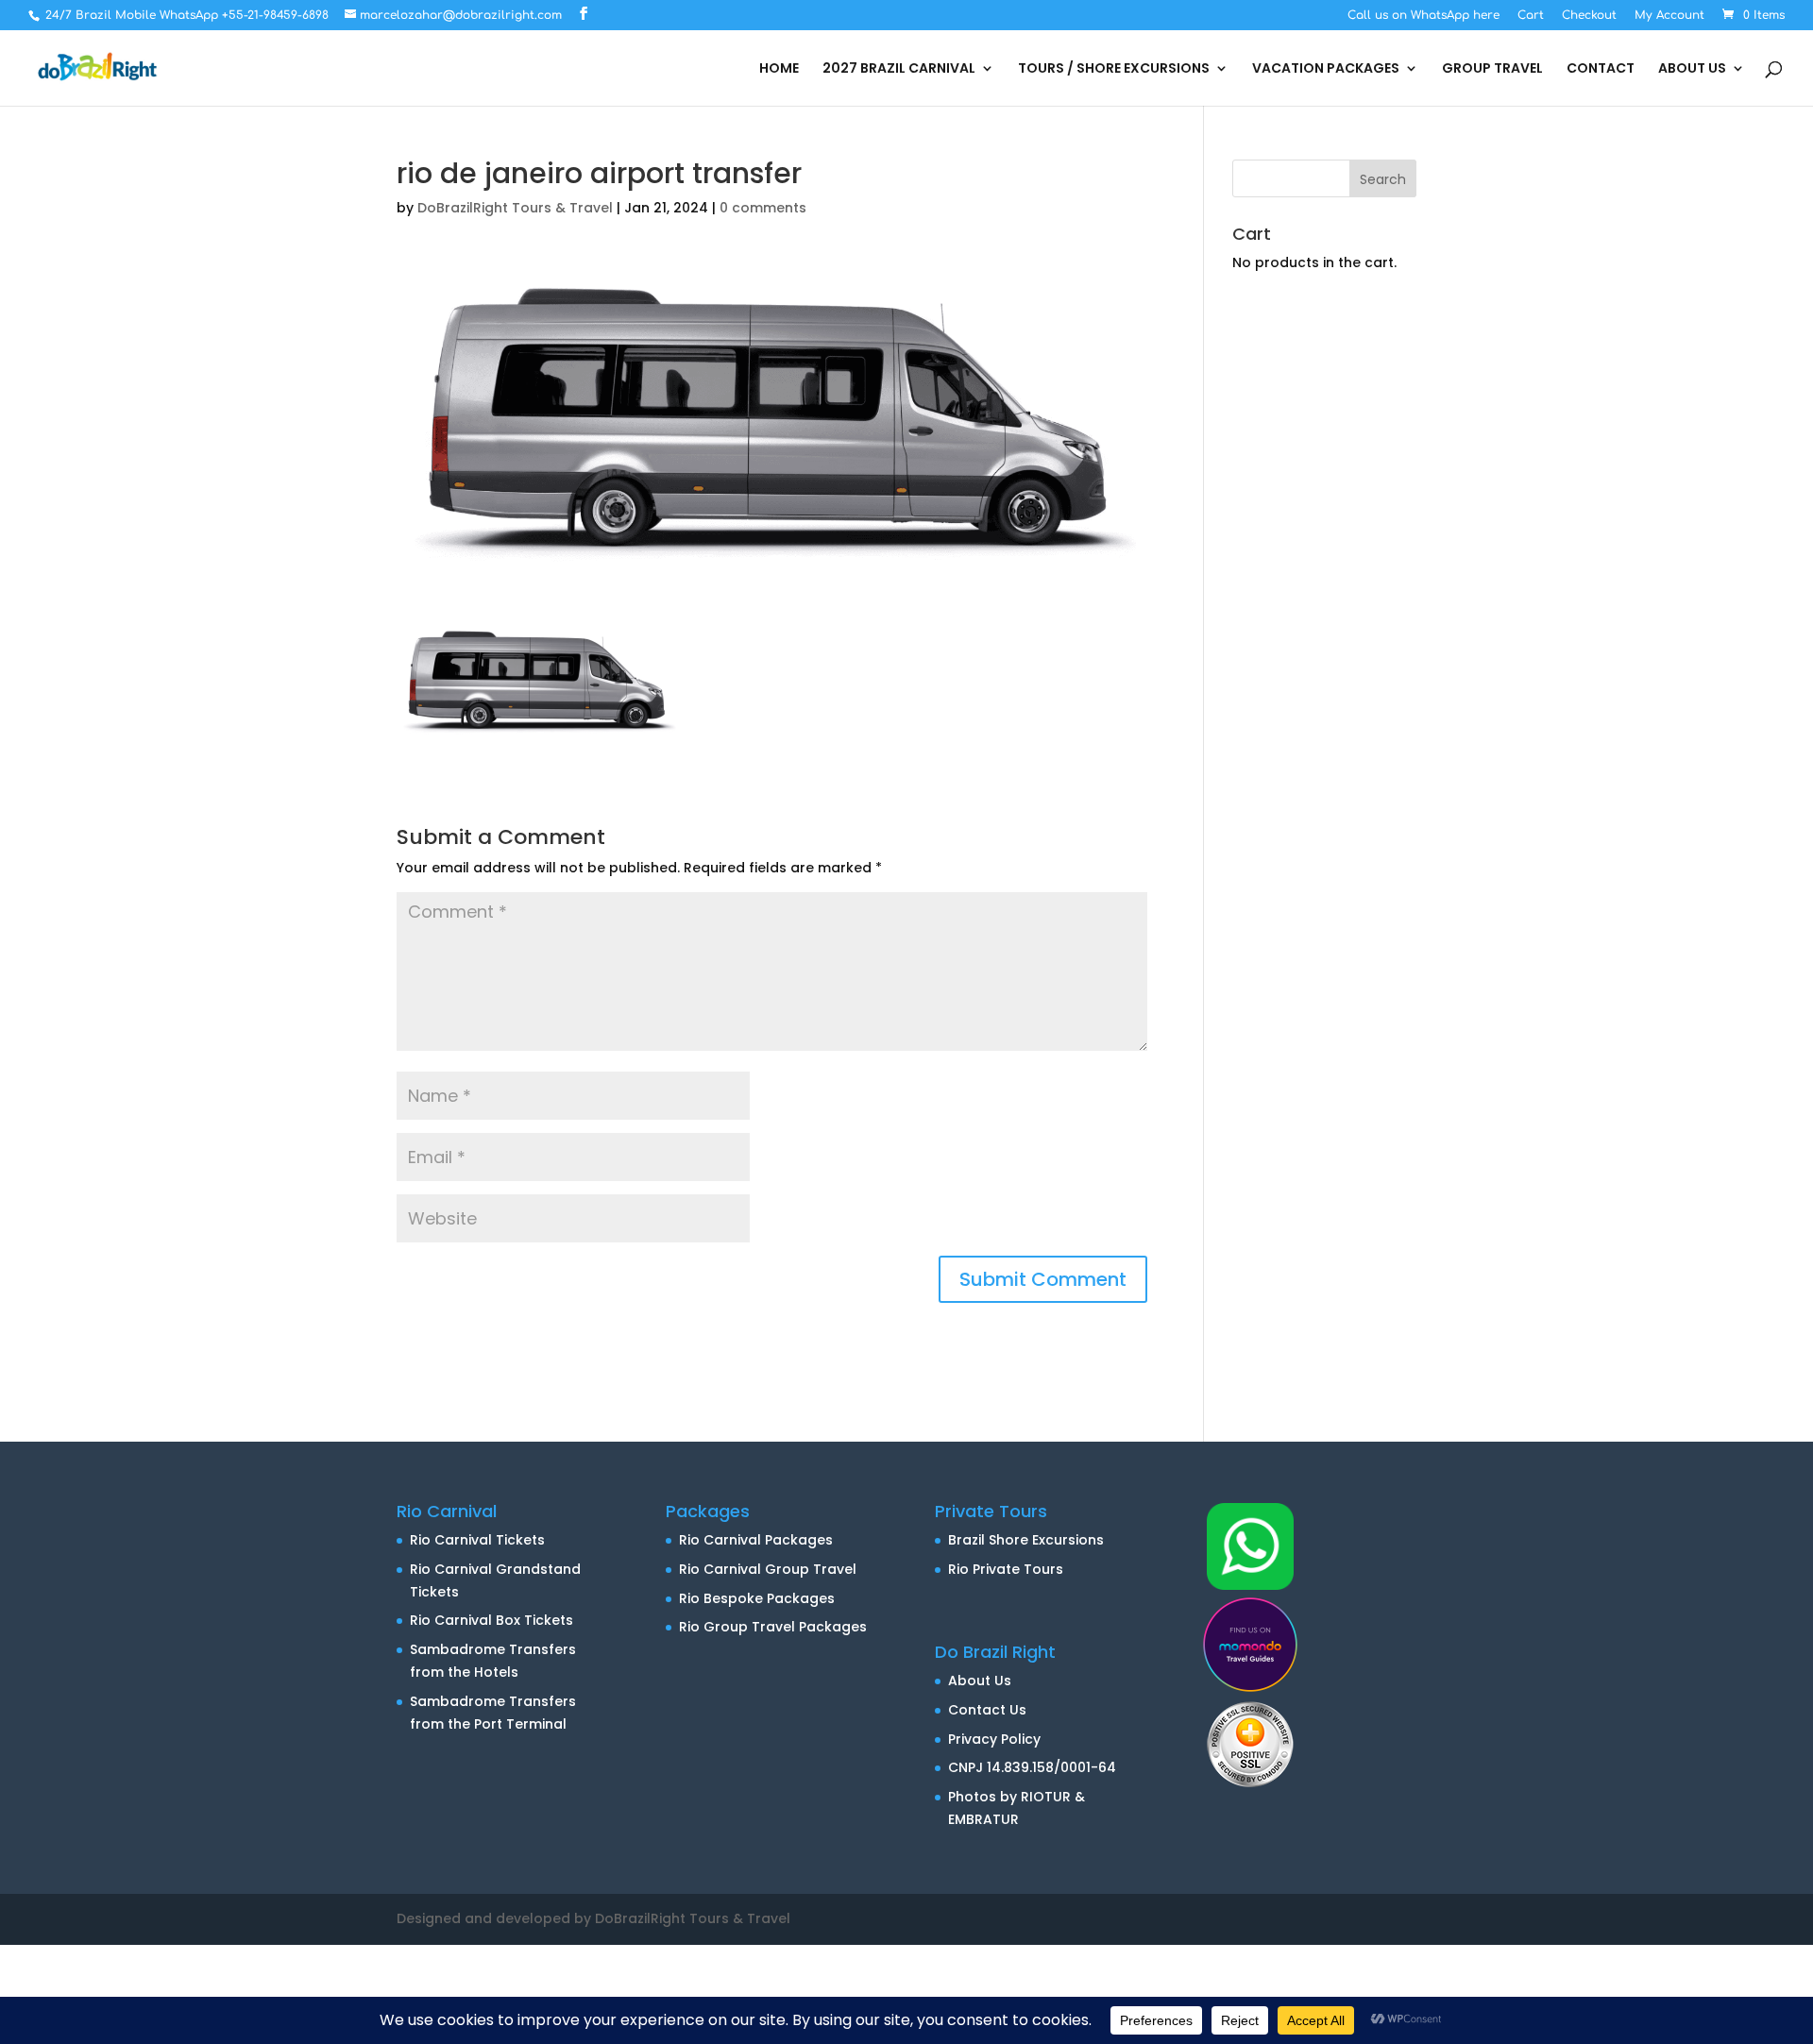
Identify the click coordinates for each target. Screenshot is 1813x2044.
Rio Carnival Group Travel (768, 1569)
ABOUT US (1692, 69)
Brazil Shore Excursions (1026, 1540)
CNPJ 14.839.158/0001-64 (1032, 1767)
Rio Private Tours (1006, 1569)
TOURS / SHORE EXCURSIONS (1114, 69)
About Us (980, 1681)
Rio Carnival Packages (756, 1540)
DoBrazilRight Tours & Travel (515, 208)
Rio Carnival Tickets (477, 1540)
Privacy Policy (994, 1739)
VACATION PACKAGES (1326, 69)
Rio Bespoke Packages (757, 1598)
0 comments (763, 208)
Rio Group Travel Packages (773, 1627)
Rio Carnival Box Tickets (491, 1620)
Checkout (1589, 16)
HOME (779, 69)
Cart (1531, 16)
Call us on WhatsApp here (1423, 16)
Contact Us (987, 1710)
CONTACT (1601, 69)
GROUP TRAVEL (1492, 69)
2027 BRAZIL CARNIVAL (899, 69)
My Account (1669, 16)
